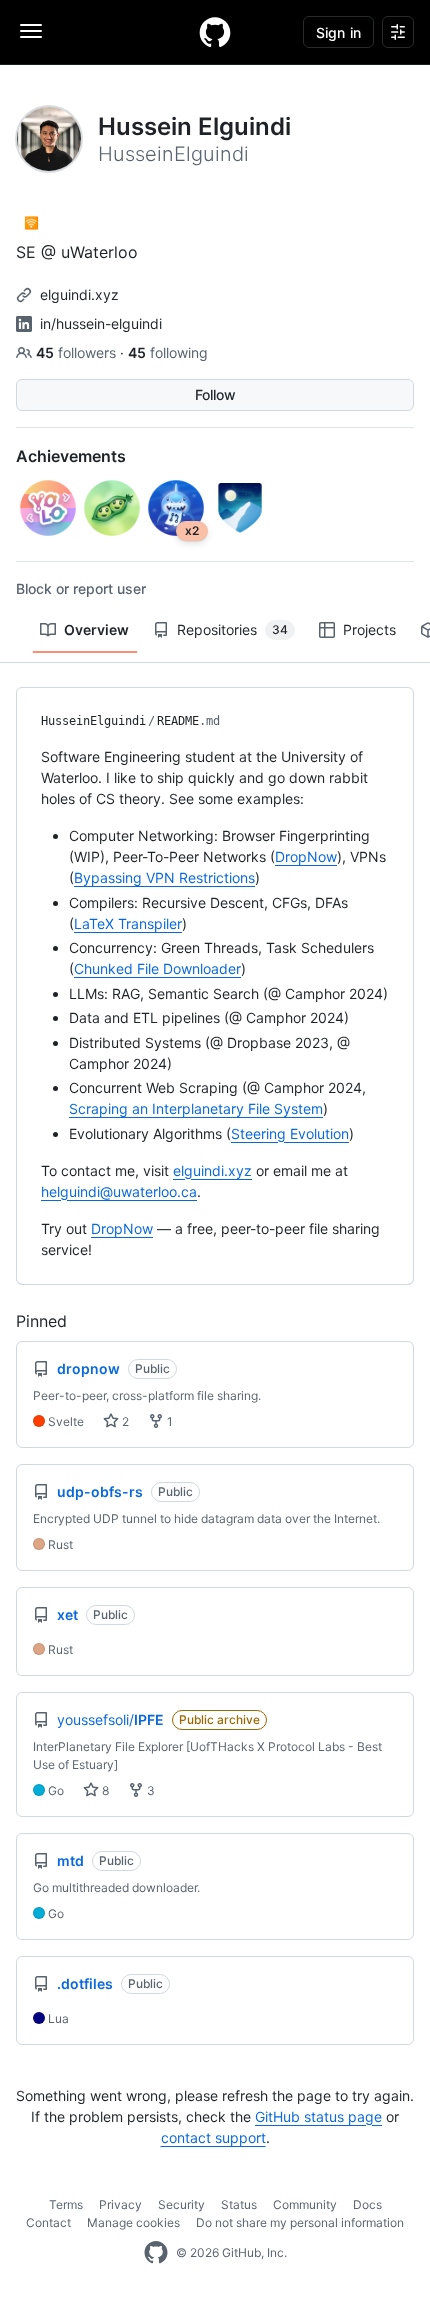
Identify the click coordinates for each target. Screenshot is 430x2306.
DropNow (306, 856)
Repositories (232, 629)
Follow (215, 394)
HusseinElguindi (93, 721)
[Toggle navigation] (31, 31)
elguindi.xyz (79, 294)
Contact (48, 2222)
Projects (369, 629)
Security (181, 2204)
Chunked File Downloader (157, 968)
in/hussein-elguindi (101, 323)
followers (78, 352)
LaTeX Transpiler (128, 923)
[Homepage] (215, 32)
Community (305, 2204)
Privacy (120, 2204)
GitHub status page (318, 2116)
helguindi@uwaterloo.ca (119, 1191)
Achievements (71, 456)
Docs (367, 2204)
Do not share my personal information (300, 2222)
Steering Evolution (290, 1133)
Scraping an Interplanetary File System (196, 1108)
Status (239, 2204)
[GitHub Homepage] (156, 2253)
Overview (96, 629)
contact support (213, 2137)
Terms (66, 2204)
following (168, 352)
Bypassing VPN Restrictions (164, 877)
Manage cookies (133, 2222)
